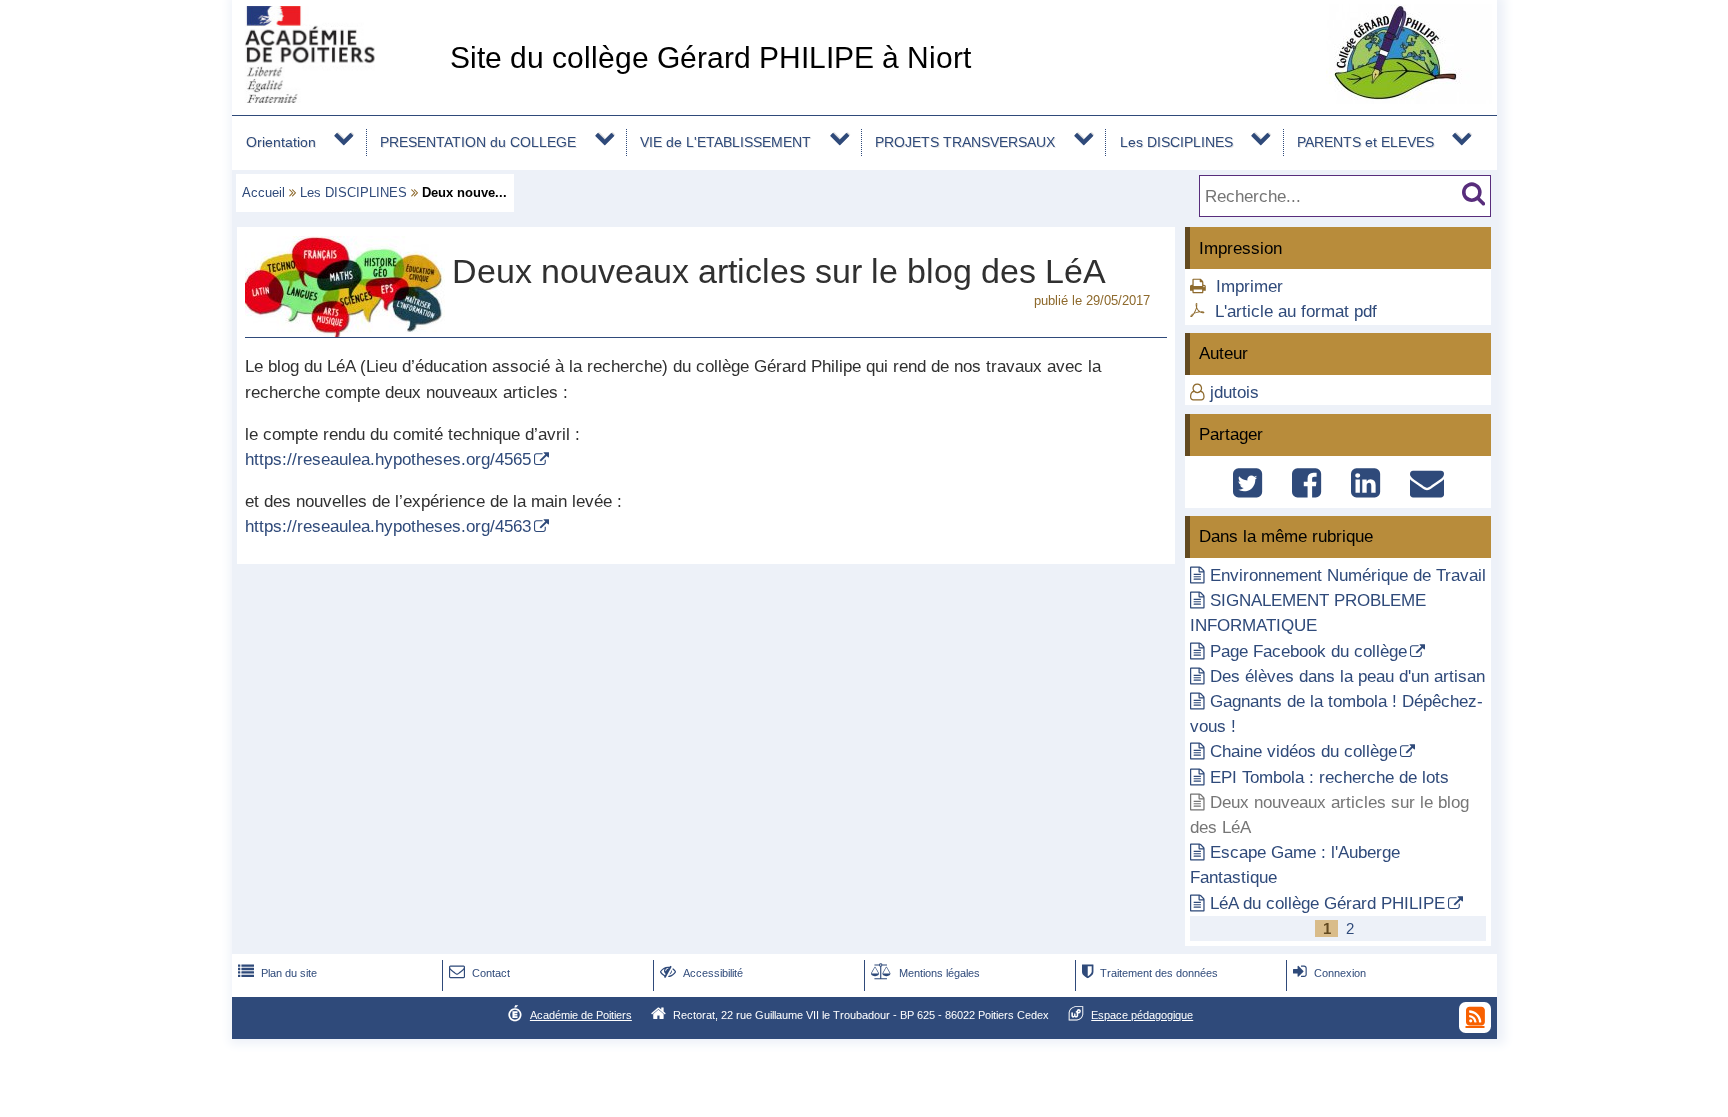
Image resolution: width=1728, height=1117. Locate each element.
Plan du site (277, 973)
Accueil (263, 192)
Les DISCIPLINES (1176, 142)
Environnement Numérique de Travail (1348, 575)
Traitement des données (1150, 973)
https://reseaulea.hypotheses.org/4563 (388, 526)
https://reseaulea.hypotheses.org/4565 (388, 459)
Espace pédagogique (1142, 1015)
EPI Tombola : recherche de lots (1329, 777)
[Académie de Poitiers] (337, 97)
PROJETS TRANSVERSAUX (965, 142)
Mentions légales (925, 973)
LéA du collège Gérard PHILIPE (1327, 903)
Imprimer (1249, 286)
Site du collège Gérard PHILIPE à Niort (710, 57)
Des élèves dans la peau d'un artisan (1347, 676)
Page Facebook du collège (1308, 651)
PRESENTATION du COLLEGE (478, 142)
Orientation (281, 142)
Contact (479, 973)
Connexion (1329, 973)
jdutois (1234, 392)
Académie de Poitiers (581, 1015)
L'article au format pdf (1296, 311)
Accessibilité (701, 973)
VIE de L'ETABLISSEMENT (725, 142)
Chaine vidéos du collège (1303, 751)
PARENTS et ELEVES (1365, 142)
